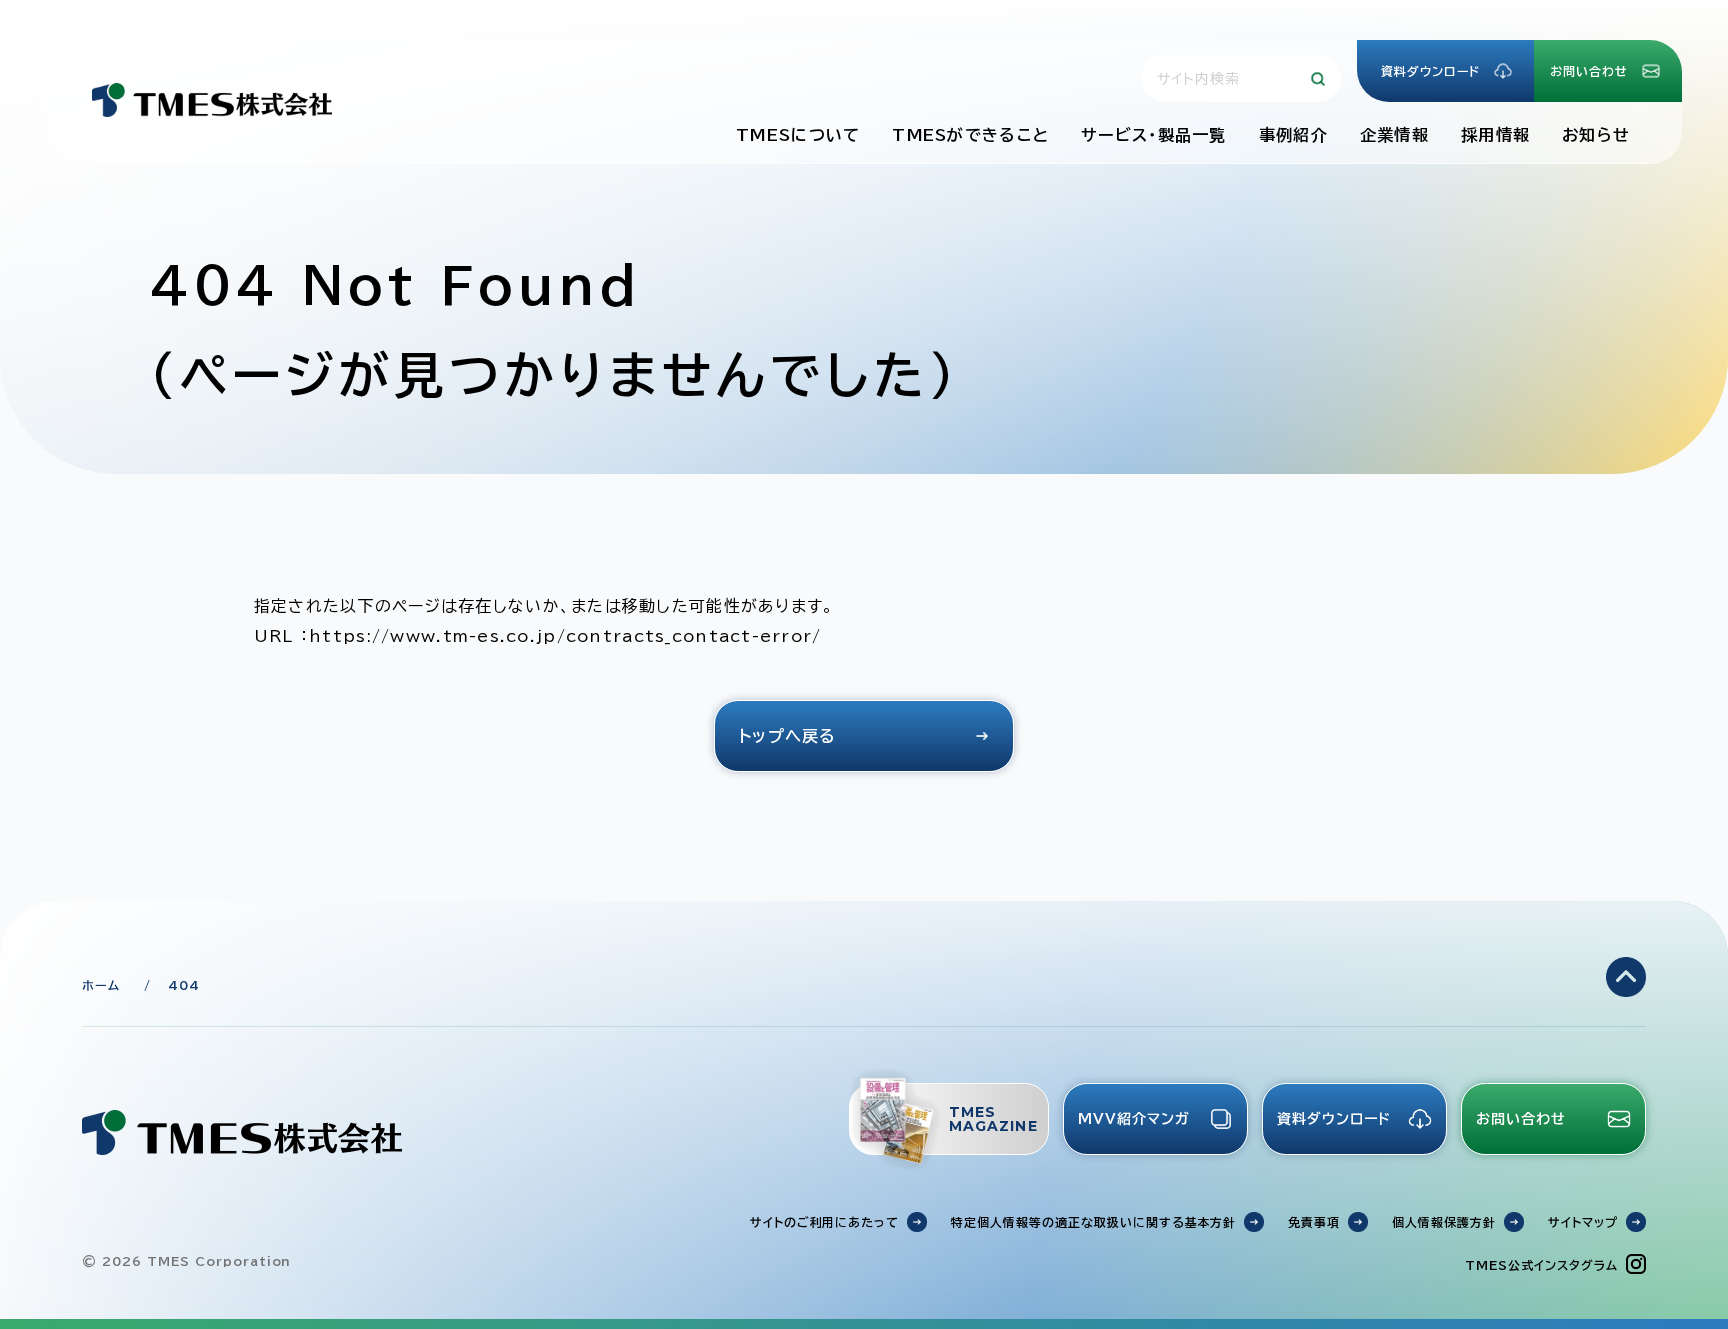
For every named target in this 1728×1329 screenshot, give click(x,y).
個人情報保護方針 (1444, 1222)
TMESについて (798, 135)
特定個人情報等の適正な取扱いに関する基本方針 (1093, 1222)
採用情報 (1495, 135)
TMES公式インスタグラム (1541, 1265)
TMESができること (970, 135)
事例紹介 (1293, 135)
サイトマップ (1583, 1222)
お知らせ (1596, 135)
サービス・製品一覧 (1154, 135)
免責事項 (1314, 1222)
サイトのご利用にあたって (825, 1222)
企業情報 (1394, 135)
